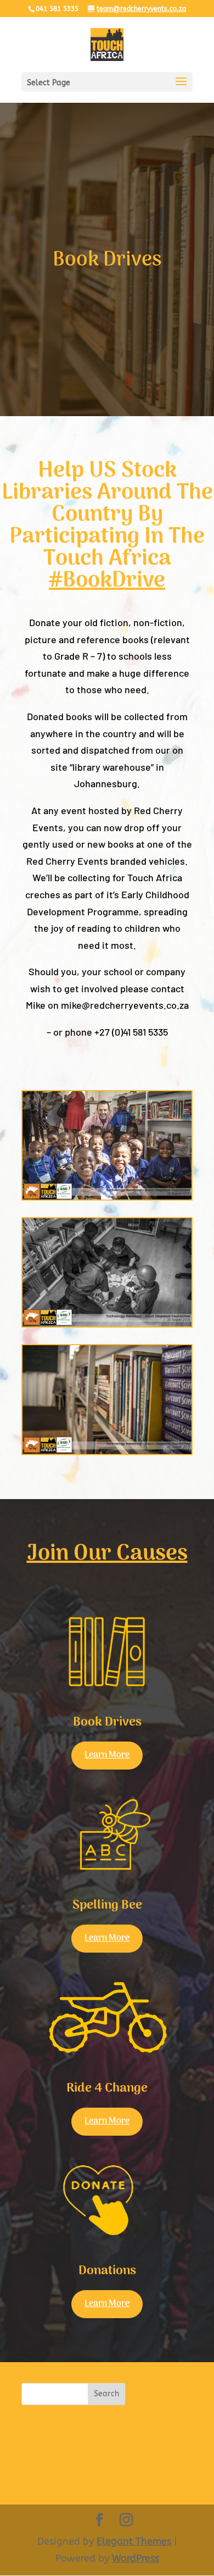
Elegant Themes (134, 2541)
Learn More (107, 1755)
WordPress (136, 2558)
